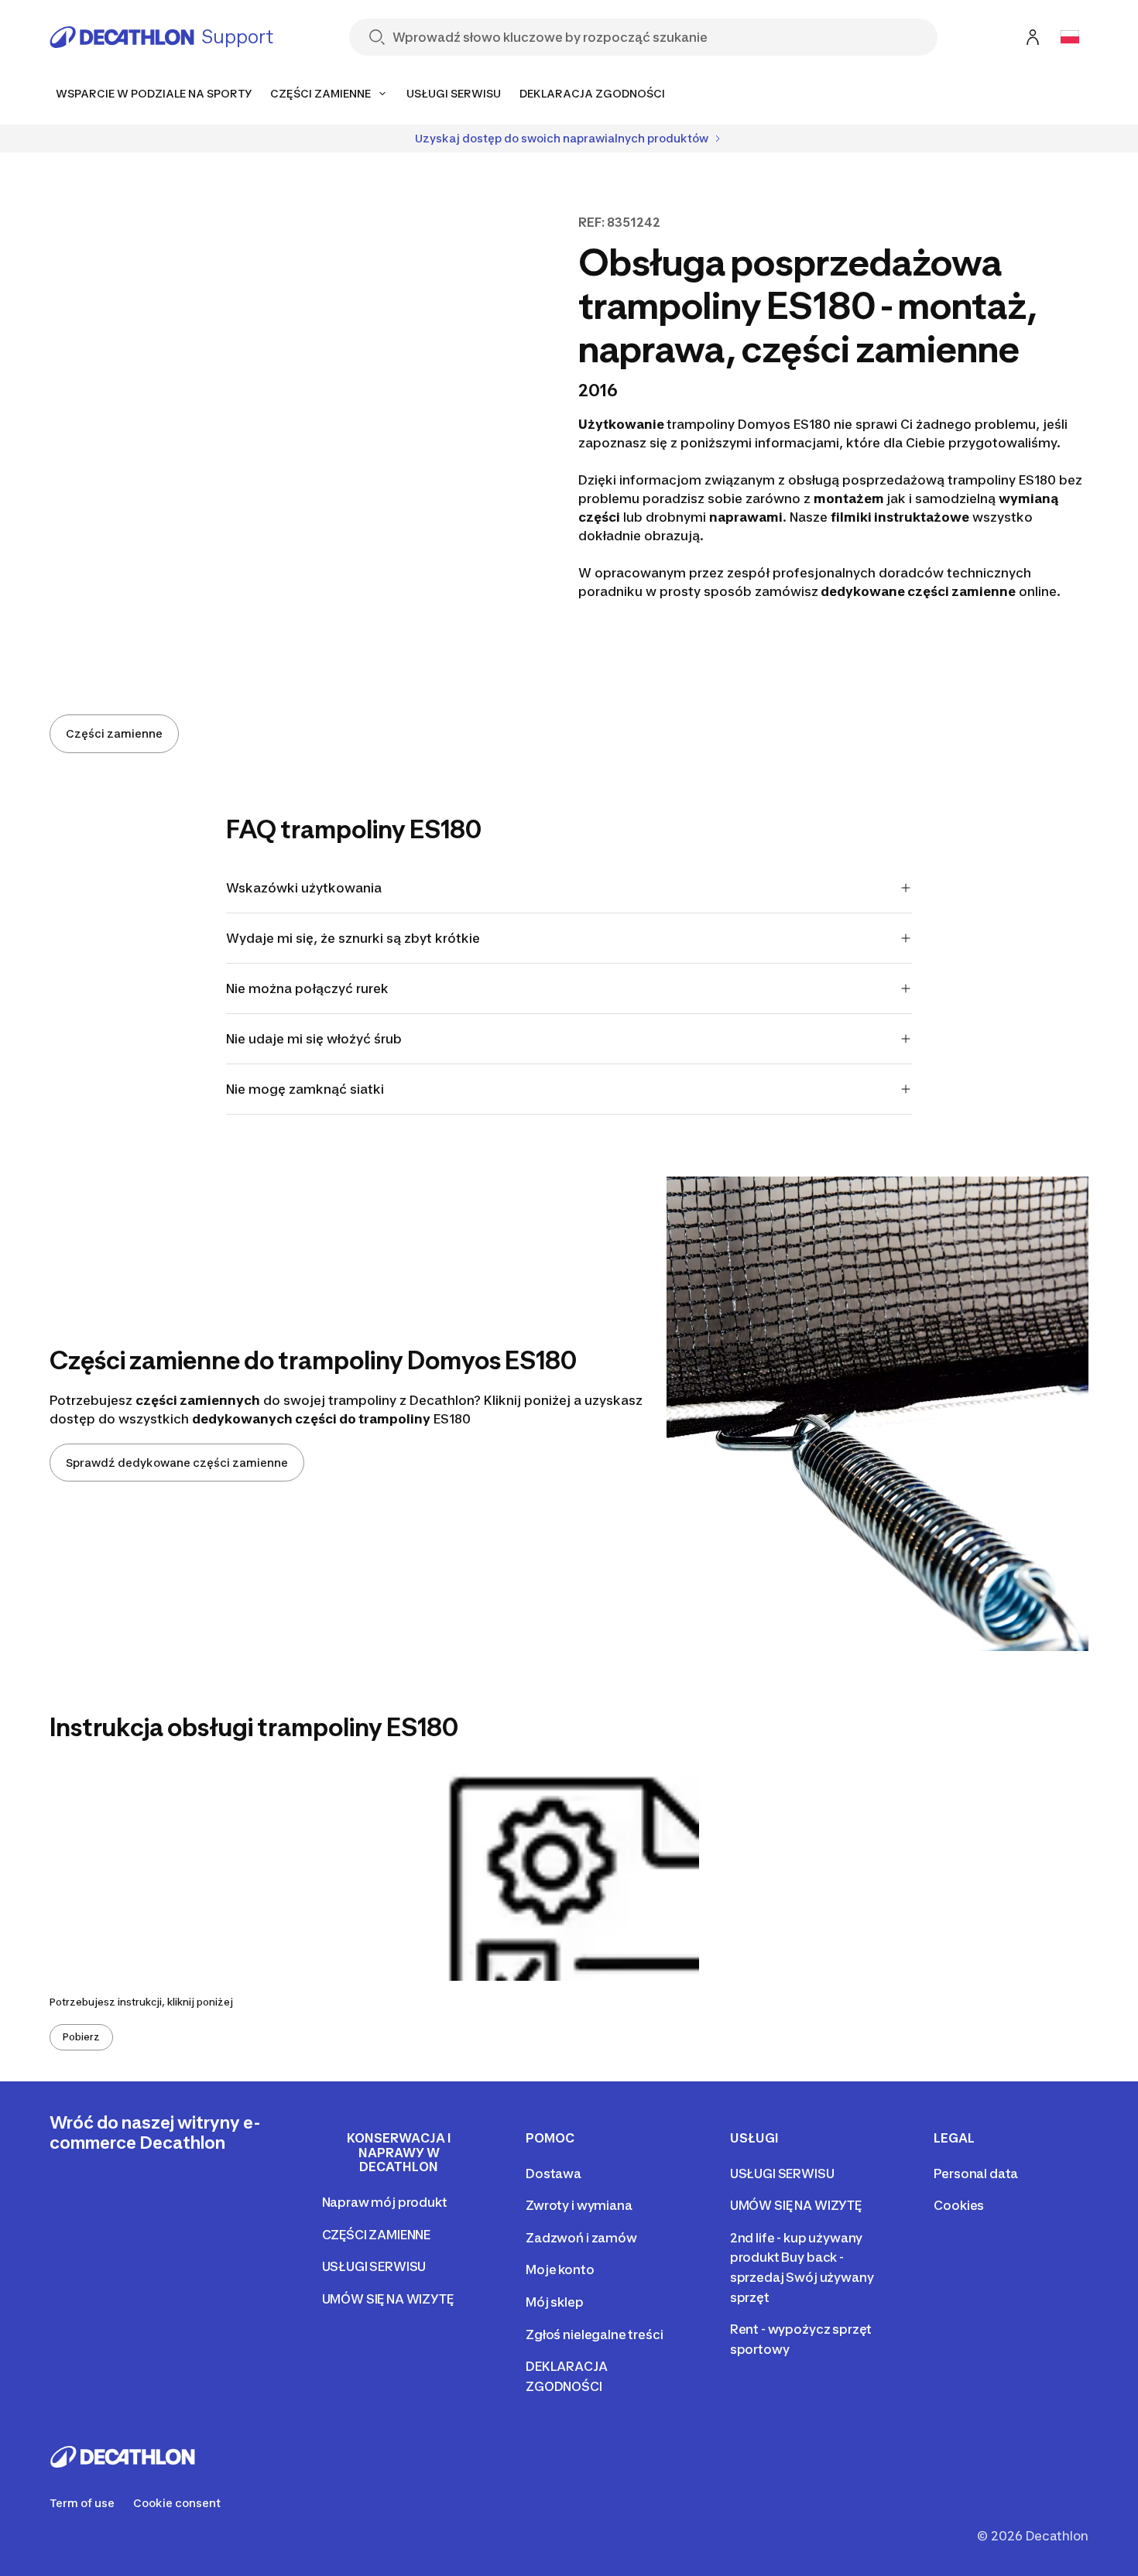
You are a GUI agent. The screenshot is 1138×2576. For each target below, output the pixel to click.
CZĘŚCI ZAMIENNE (377, 2235)
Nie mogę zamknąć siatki (305, 1089)
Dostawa (554, 2173)
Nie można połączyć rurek (307, 988)
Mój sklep (555, 2302)
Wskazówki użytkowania (304, 888)
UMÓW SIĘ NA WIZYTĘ (388, 2299)
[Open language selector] (1070, 37)
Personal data (976, 2173)
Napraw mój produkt (385, 2202)
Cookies (959, 2205)
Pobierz (81, 2037)
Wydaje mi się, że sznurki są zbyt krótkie (353, 938)
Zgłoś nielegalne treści (594, 2334)
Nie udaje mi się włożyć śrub (314, 1039)
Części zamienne (114, 733)
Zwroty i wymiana (579, 2205)
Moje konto (560, 2269)
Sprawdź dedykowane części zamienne (177, 1463)
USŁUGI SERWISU (374, 2266)
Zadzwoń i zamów (581, 2238)
